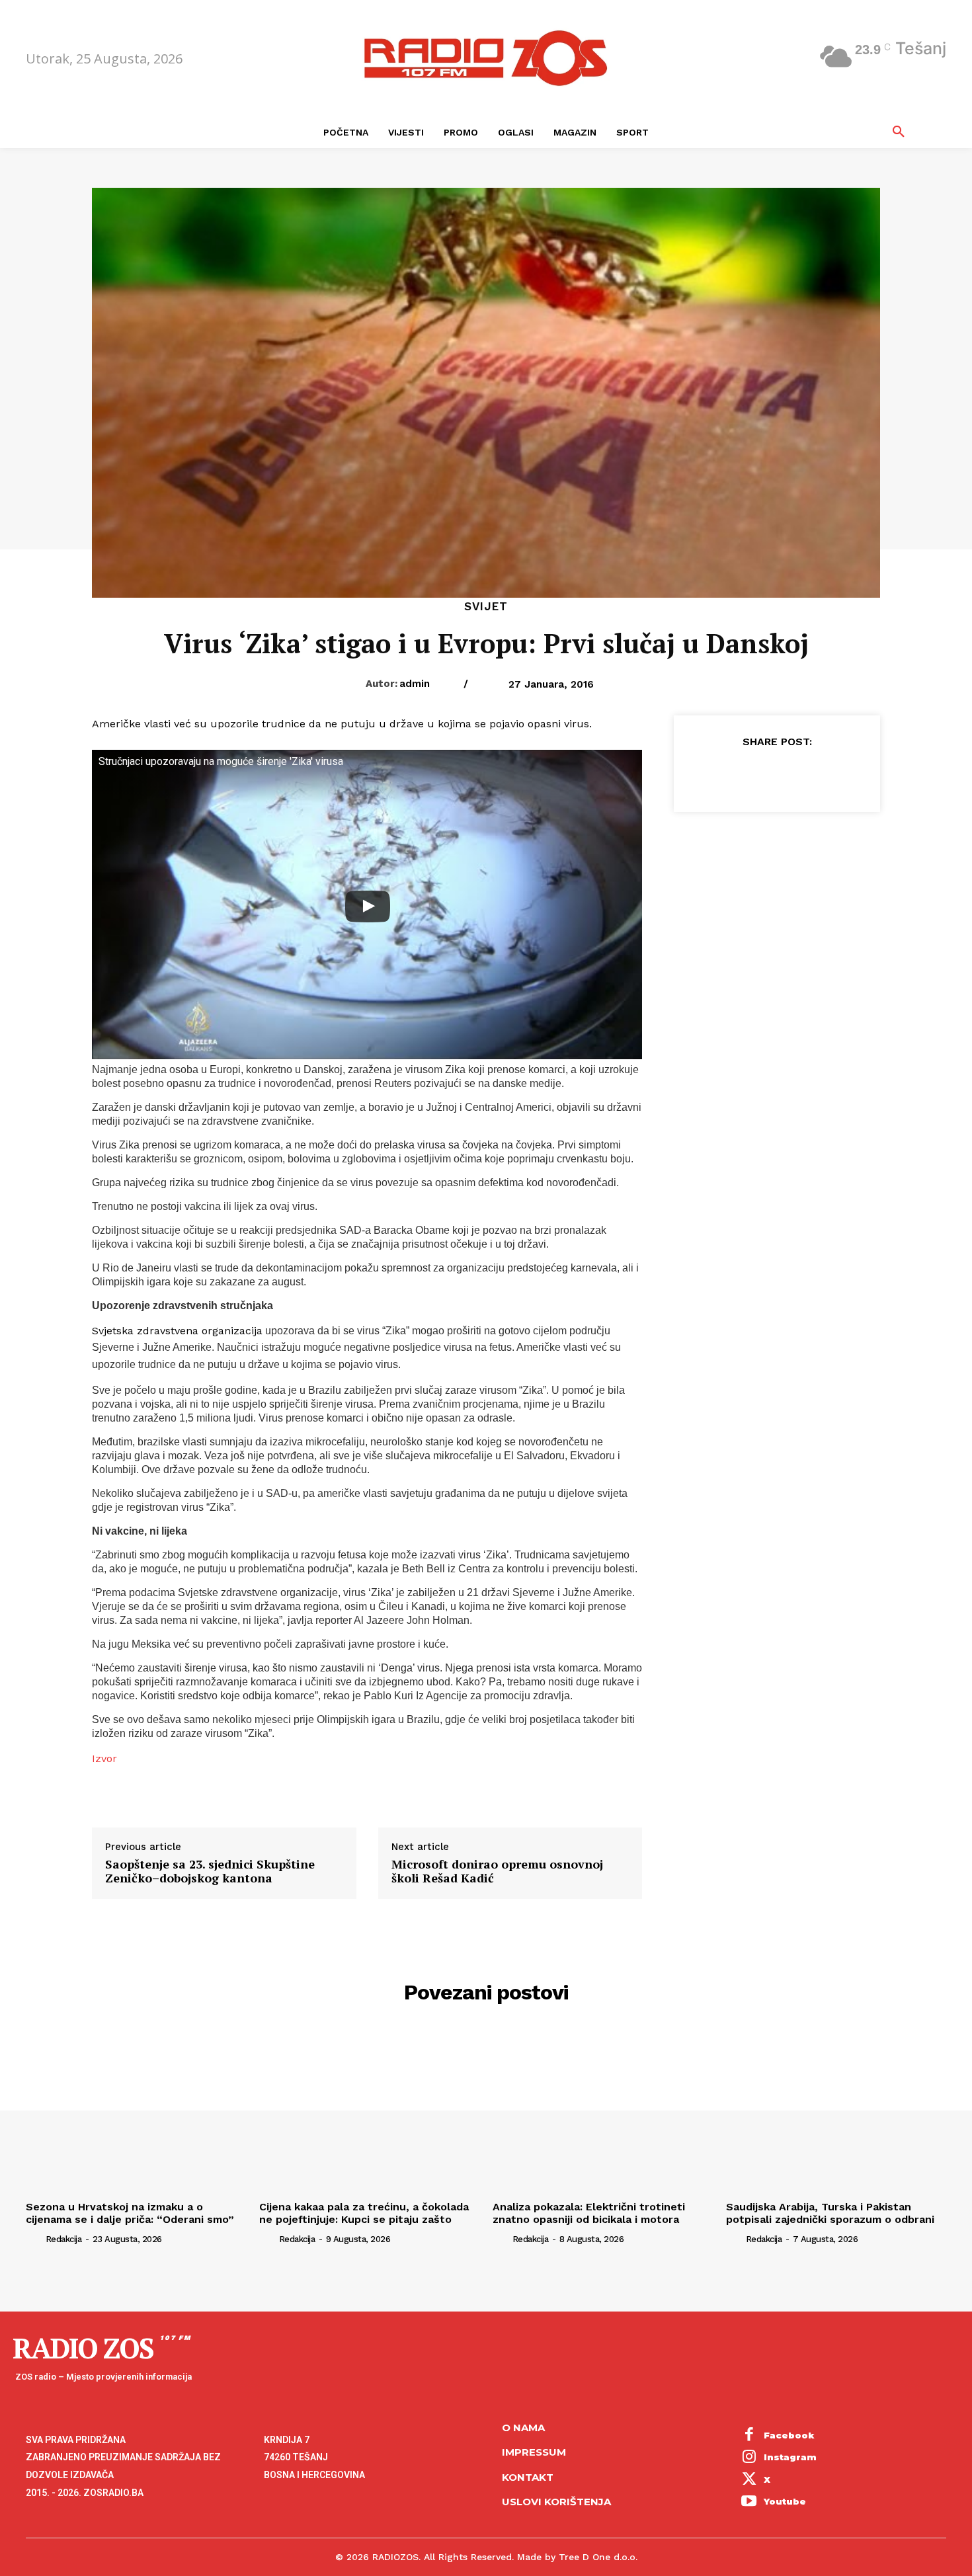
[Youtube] (749, 2503)
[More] (838, 774)
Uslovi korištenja (556, 2502)
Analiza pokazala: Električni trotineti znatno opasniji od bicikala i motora (589, 2213)
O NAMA (523, 2428)
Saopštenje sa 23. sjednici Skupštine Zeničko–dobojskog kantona (210, 1872)
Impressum (534, 2452)
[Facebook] (715, 774)
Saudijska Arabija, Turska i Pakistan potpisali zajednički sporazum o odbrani (830, 2213)
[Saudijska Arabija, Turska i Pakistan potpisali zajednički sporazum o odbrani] (836, 2113)
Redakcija (64, 2239)
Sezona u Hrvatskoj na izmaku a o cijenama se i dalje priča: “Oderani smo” (130, 2213)
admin (415, 684)
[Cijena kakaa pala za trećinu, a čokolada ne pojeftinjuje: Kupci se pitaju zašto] (369, 2113)
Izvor (104, 1758)
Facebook (789, 2435)
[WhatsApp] (807, 774)
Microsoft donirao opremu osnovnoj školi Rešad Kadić (497, 1872)
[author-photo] (34, 2238)
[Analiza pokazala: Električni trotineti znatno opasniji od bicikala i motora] (603, 2113)
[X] (746, 774)
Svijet (486, 607)
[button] (899, 132)
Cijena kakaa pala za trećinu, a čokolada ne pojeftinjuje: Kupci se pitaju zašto (364, 2213)
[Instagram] (749, 2458)
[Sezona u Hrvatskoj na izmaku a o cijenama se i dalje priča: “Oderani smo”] (136, 2113)
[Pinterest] (776, 774)
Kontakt (528, 2477)
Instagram (790, 2457)
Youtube (785, 2501)
